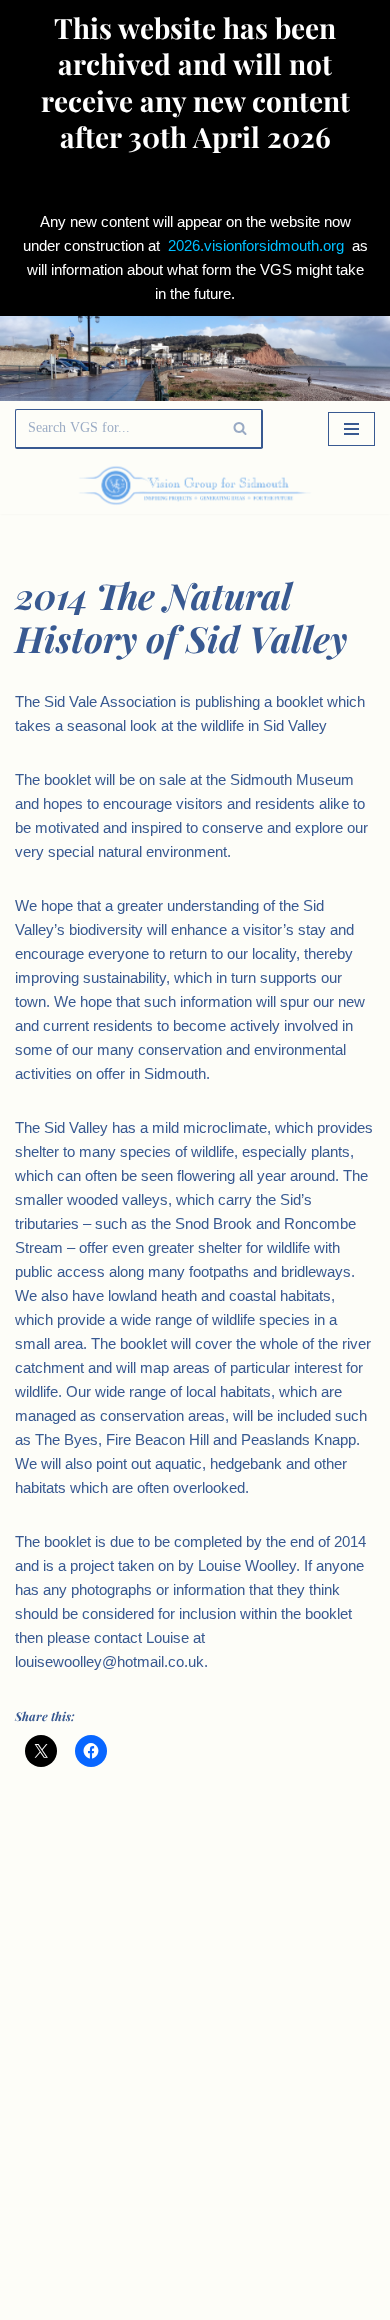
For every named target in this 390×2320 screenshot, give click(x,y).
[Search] (240, 429)
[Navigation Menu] (351, 429)
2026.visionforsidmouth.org (256, 245)
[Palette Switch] (321, 485)
